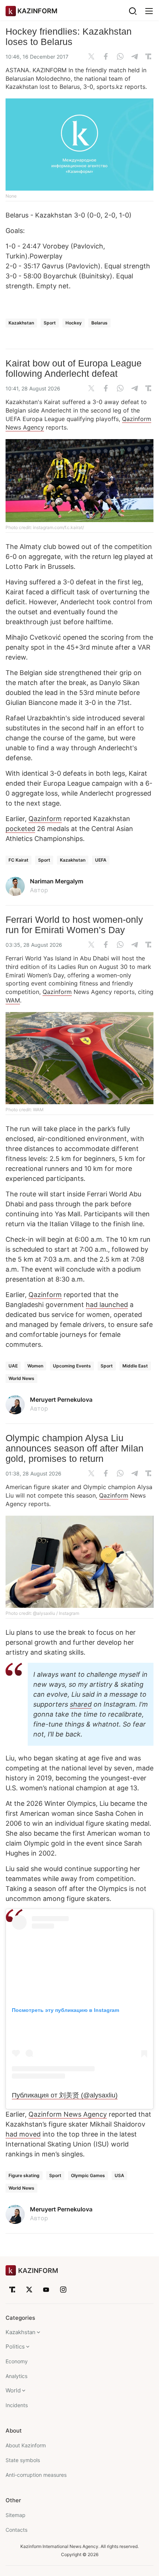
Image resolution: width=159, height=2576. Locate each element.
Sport (50, 323)
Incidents (17, 2405)
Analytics (16, 2376)
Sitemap (16, 2515)
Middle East (135, 1366)
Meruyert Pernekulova (61, 1400)
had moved (23, 2134)
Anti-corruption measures (36, 2475)
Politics (15, 2346)
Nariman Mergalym (57, 881)
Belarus (99, 323)
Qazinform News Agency (68, 2114)
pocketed (20, 829)
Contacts (16, 2530)
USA (119, 2175)
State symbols (23, 2460)
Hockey (74, 323)
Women (35, 1366)
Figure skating (24, 2175)
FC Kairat (18, 860)
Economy (17, 2361)
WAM (13, 1000)
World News (21, 1378)
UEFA (101, 860)
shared (81, 1704)
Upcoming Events (72, 1366)
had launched (107, 1305)
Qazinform (45, 819)
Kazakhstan (21, 323)
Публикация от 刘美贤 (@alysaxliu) (65, 2095)
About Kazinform (26, 2445)
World (13, 2390)
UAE (13, 1366)
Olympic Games (88, 2175)
